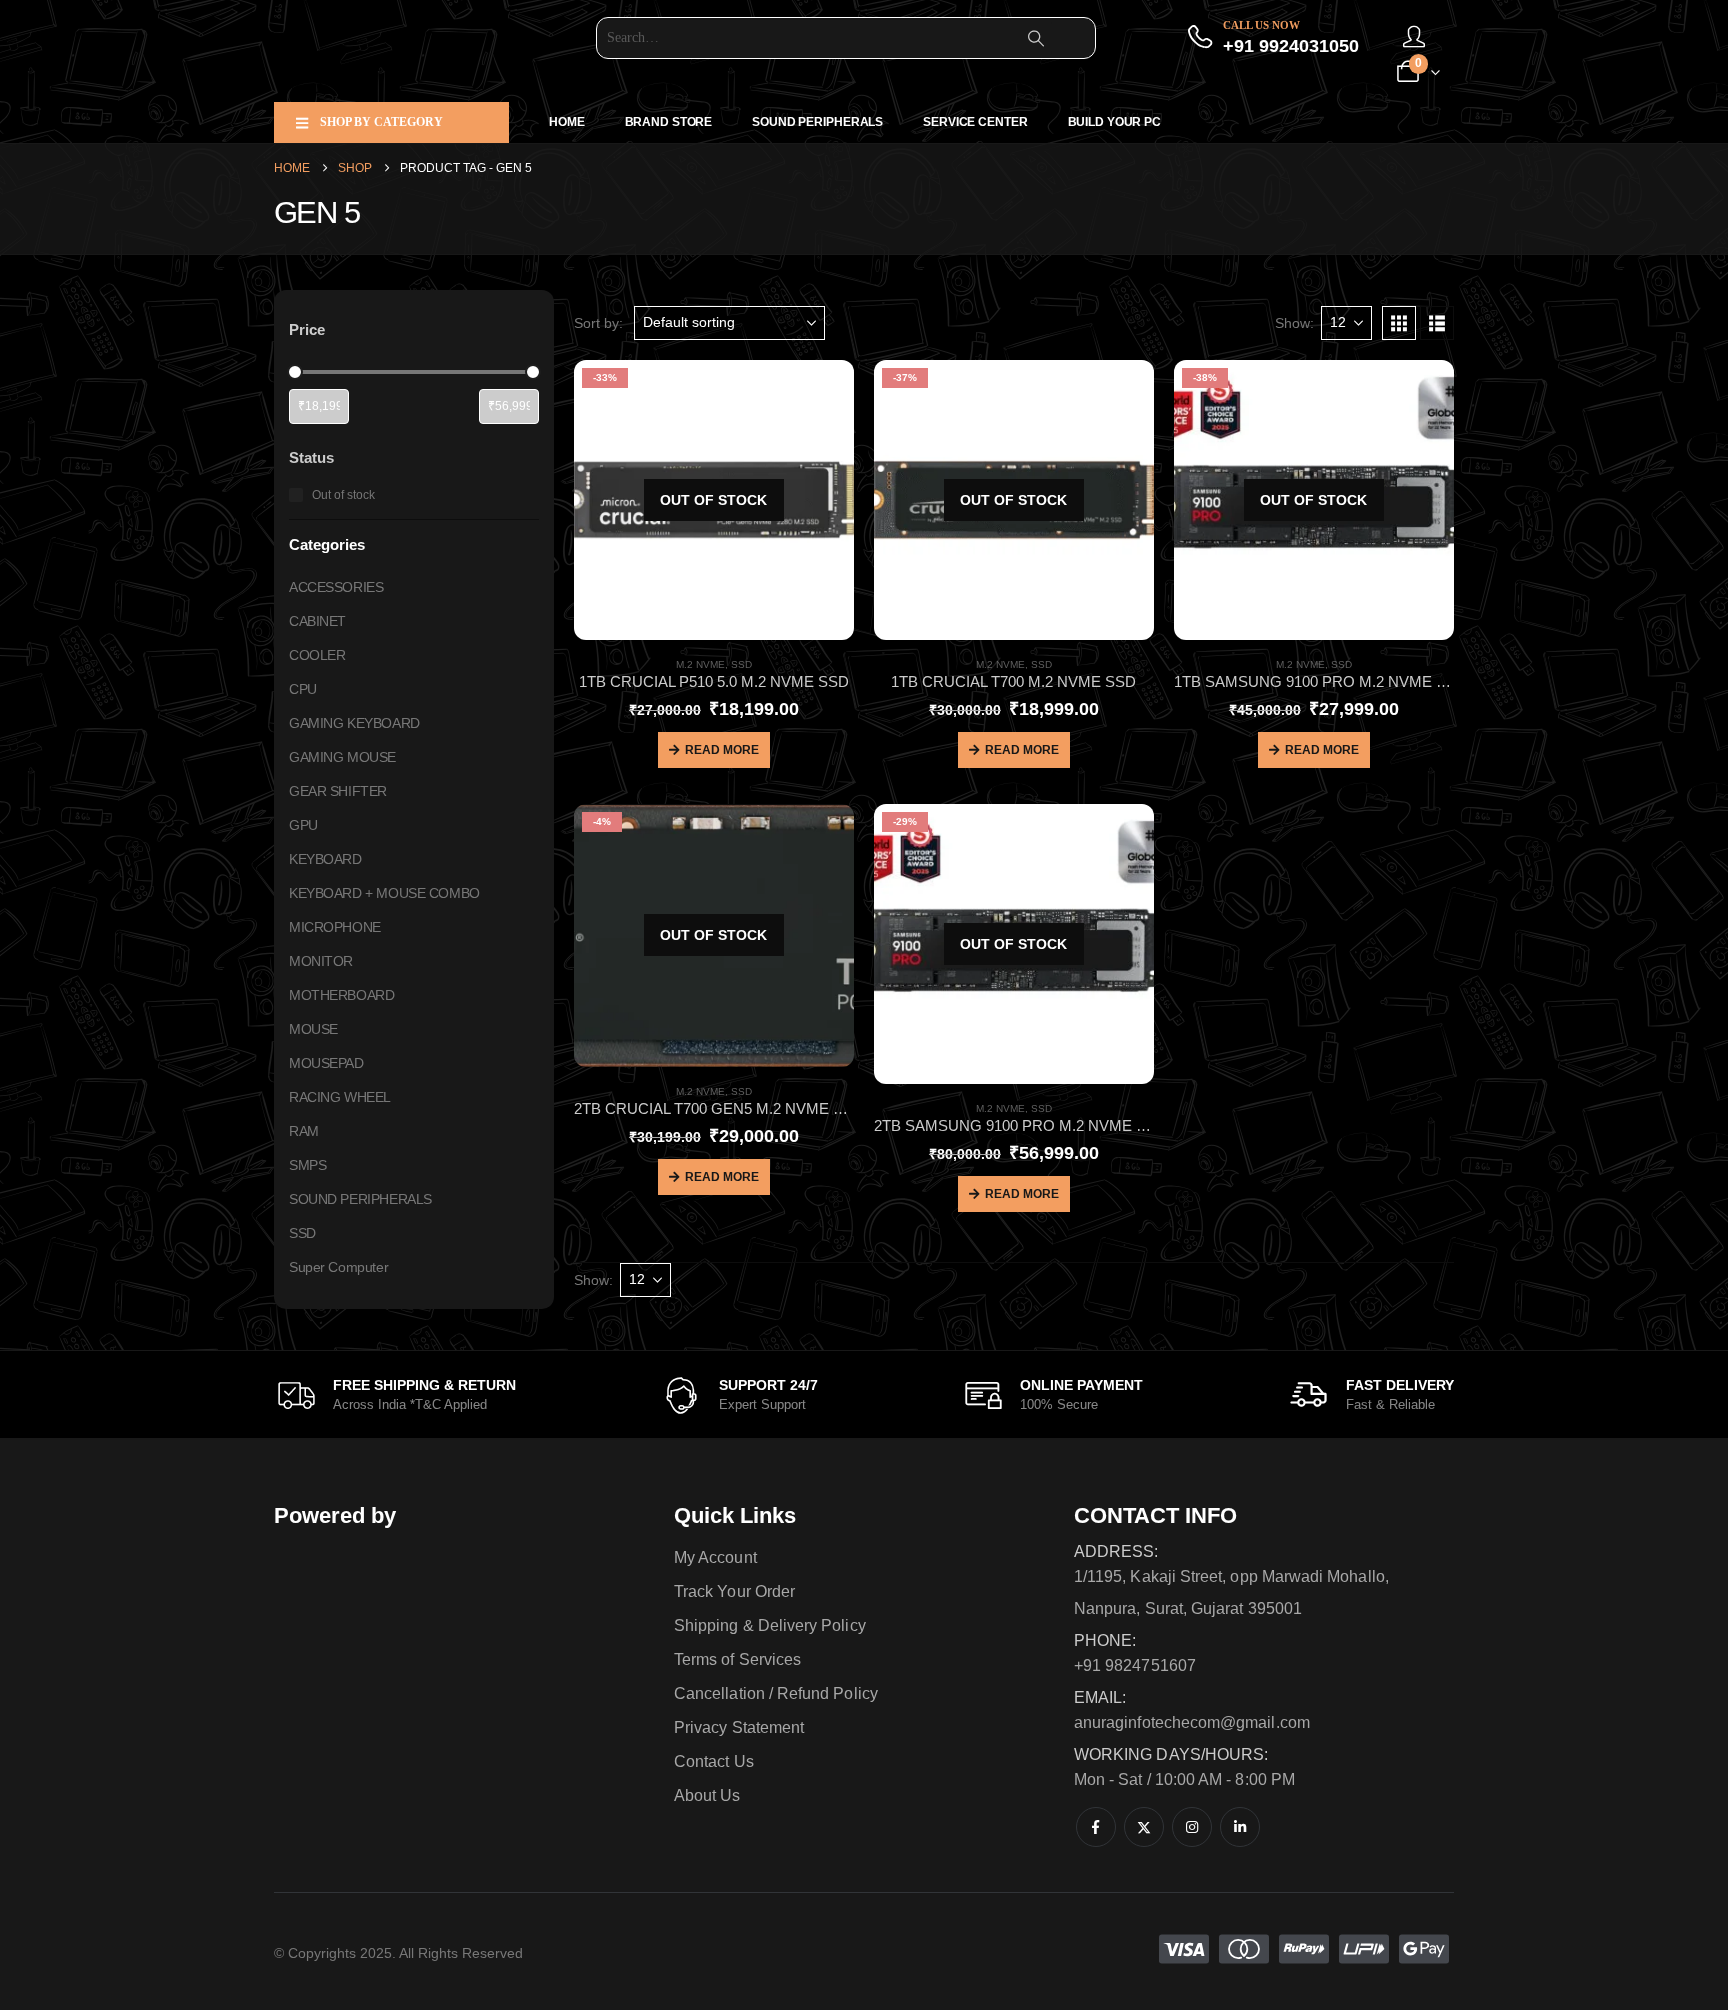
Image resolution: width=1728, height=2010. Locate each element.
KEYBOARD (325, 859)
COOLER (317, 655)
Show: (1294, 323)
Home (567, 122)
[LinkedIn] (1240, 1827)
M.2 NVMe (700, 664)
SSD (741, 664)
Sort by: (598, 323)
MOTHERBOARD (341, 995)
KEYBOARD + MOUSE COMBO (384, 893)
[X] (1144, 1827)
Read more (722, 750)
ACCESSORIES (336, 587)
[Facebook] (1096, 1827)
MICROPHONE (335, 927)
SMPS (307, 1165)
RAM (304, 1131)
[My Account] (1414, 38)
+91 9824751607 (1135, 1665)
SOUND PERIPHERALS (817, 122)
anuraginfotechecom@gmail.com (1192, 1722)
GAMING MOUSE (342, 757)
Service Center (975, 122)
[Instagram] (1192, 1827)
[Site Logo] (399, 51)
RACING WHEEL (340, 1097)
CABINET (317, 621)
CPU (303, 689)
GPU (303, 825)
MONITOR (321, 961)
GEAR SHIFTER (338, 791)
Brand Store (669, 122)
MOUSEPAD (326, 1063)
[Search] (1036, 38)
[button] (1399, 323)
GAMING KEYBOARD (354, 723)
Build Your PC (1114, 122)
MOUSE (313, 1029)
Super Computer (338, 1267)
